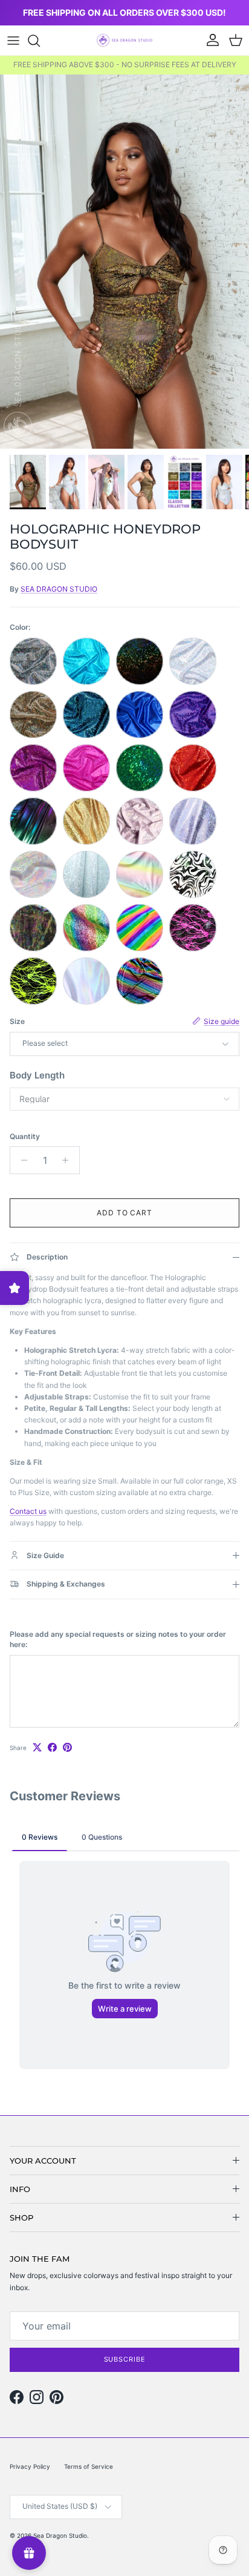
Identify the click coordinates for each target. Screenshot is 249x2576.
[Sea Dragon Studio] (124, 40)
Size (17, 1021)
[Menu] (13, 41)
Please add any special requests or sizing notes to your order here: (118, 1639)
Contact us (28, 1511)
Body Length (37, 1075)
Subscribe (125, 2359)
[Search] (40, 41)
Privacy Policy (30, 2466)
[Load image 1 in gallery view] (124, 262)
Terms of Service (89, 2466)
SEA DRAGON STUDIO (59, 589)
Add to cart (125, 1213)
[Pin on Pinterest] (67, 1747)
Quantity (25, 1136)
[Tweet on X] (37, 1747)
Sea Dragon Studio (60, 2535)
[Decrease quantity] (21, 1160)
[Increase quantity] (69, 1160)
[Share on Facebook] (52, 1747)
